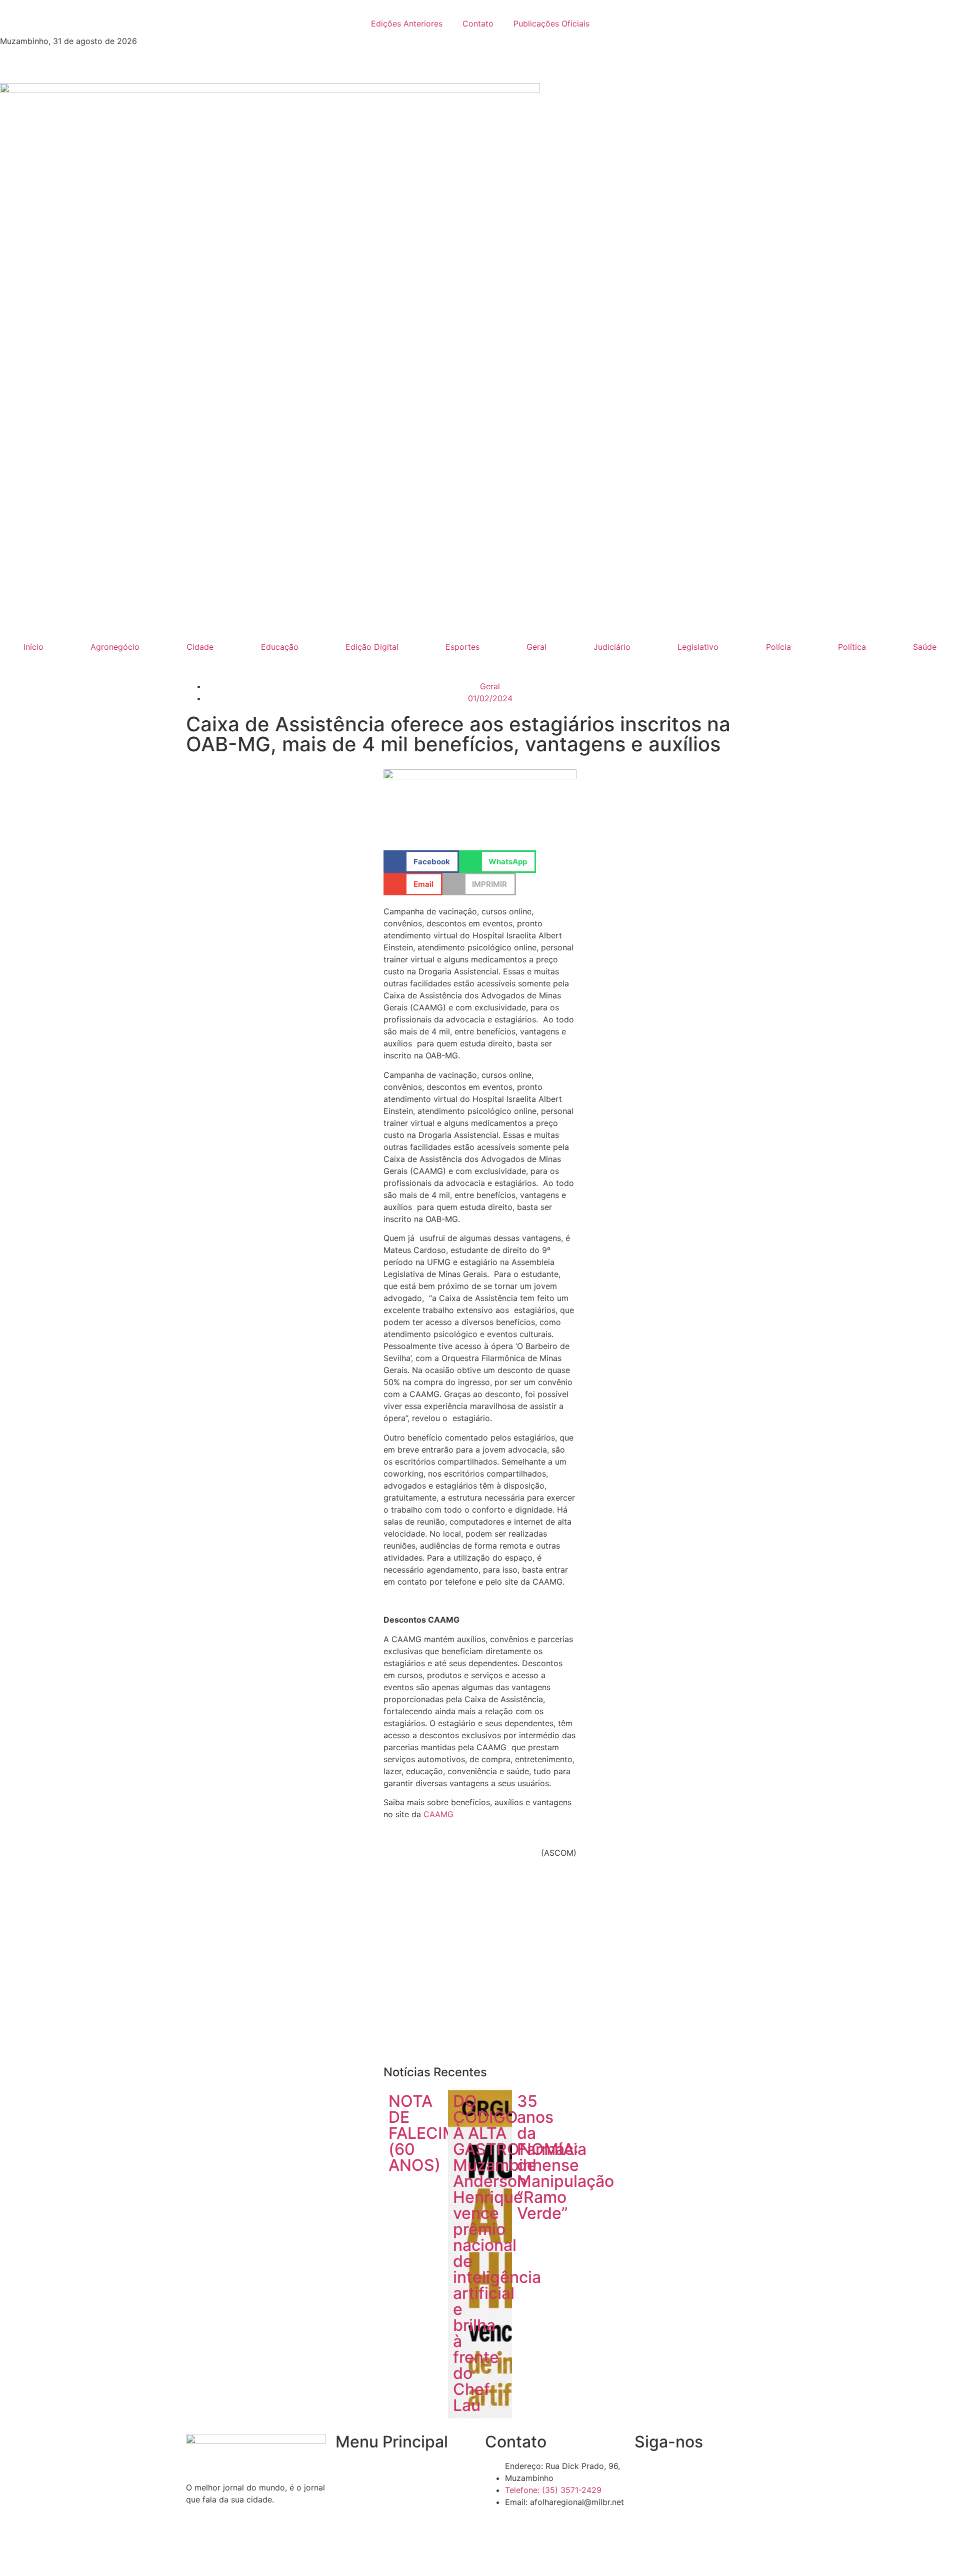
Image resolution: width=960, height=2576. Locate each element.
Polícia (778, 647)
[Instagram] (702, 2472)
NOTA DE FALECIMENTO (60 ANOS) (445, 2133)
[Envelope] (674, 2472)
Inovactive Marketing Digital (623, 2553)
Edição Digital (372, 647)
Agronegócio (115, 647)
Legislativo (698, 647)
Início (33, 647)
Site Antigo (356, 2523)
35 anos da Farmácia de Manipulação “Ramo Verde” (565, 2157)
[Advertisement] (480, 1966)
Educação (280, 647)
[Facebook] (647, 2472)
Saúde (925, 647)
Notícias (351, 2485)
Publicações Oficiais (551, 24)
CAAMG (438, 1814)
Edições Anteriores (407, 24)
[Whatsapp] (729, 2472)
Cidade (200, 647)
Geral (536, 647)
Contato (478, 24)
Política (852, 647)
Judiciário (612, 647)
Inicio (345, 2466)
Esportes (462, 647)
